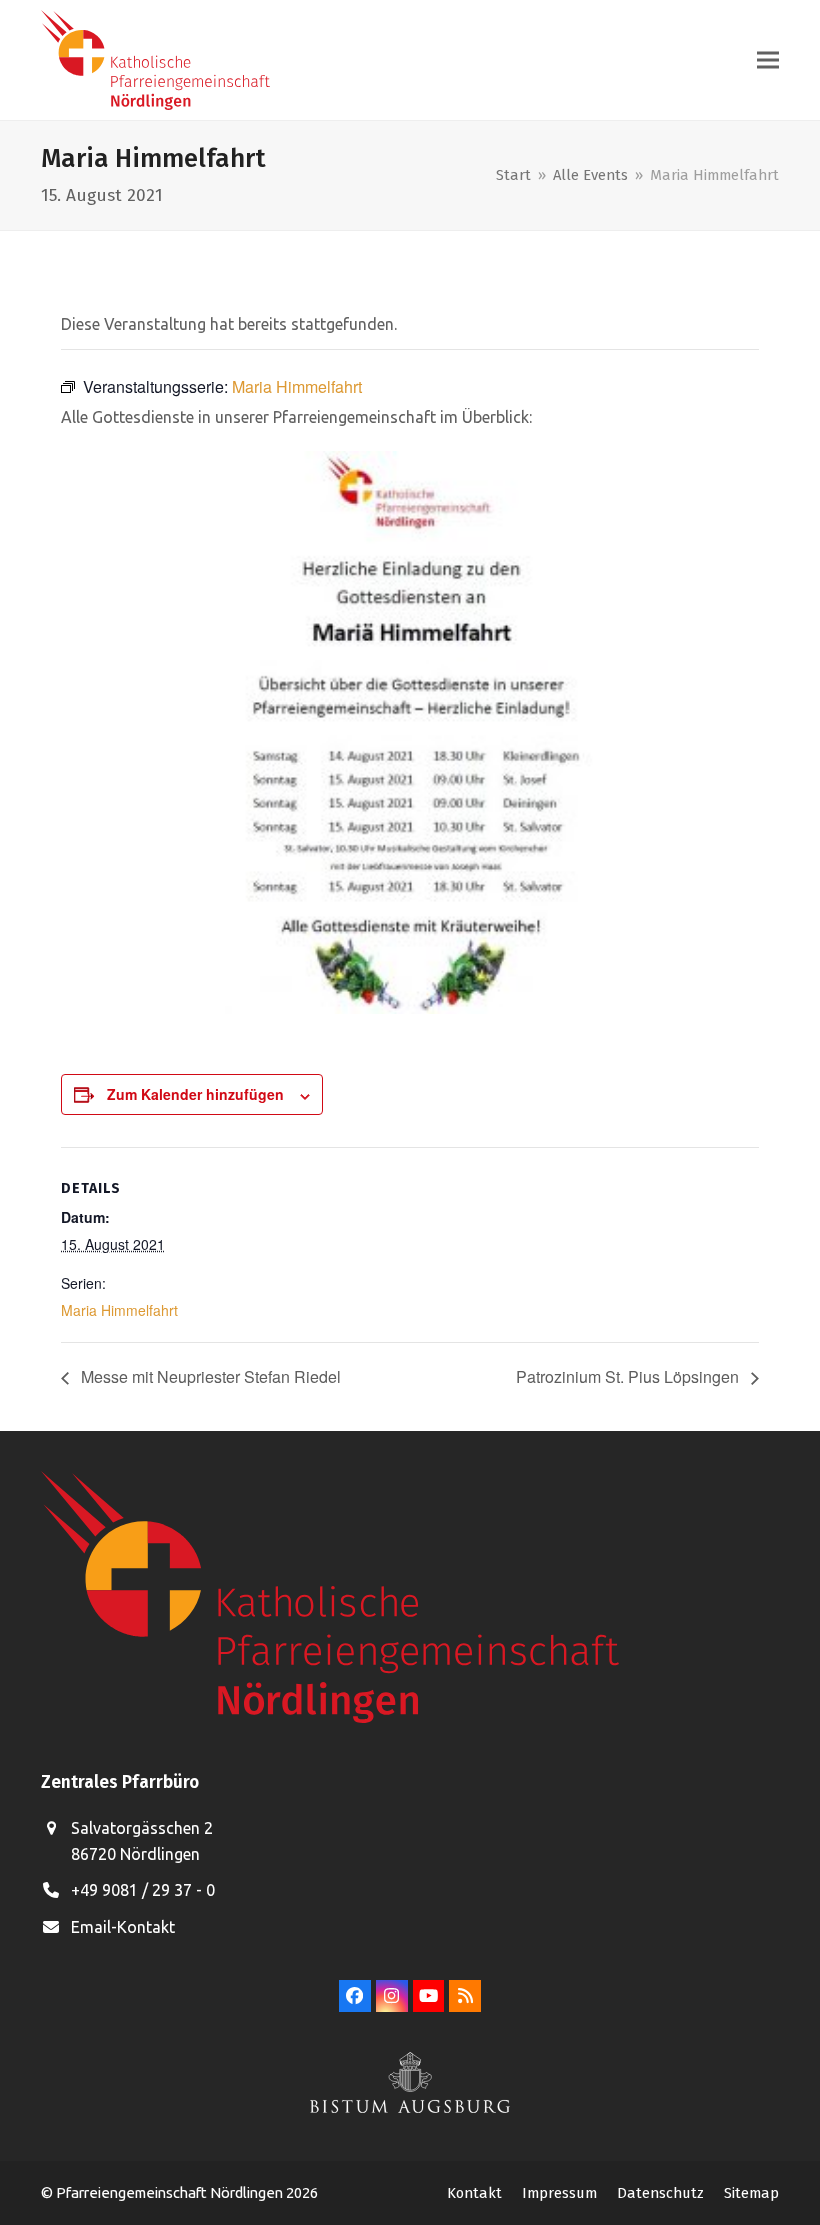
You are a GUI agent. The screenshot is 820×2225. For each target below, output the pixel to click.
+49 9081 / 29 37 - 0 (143, 1890)
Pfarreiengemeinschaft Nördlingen (171, 2192)
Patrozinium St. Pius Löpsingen (629, 1376)
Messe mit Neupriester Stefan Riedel (209, 1376)
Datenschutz (660, 2193)
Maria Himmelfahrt (119, 1310)
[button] (768, 60)
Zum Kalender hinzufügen (195, 1094)
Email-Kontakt (123, 1927)
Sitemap (751, 2193)
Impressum (559, 2193)
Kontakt (474, 2193)
